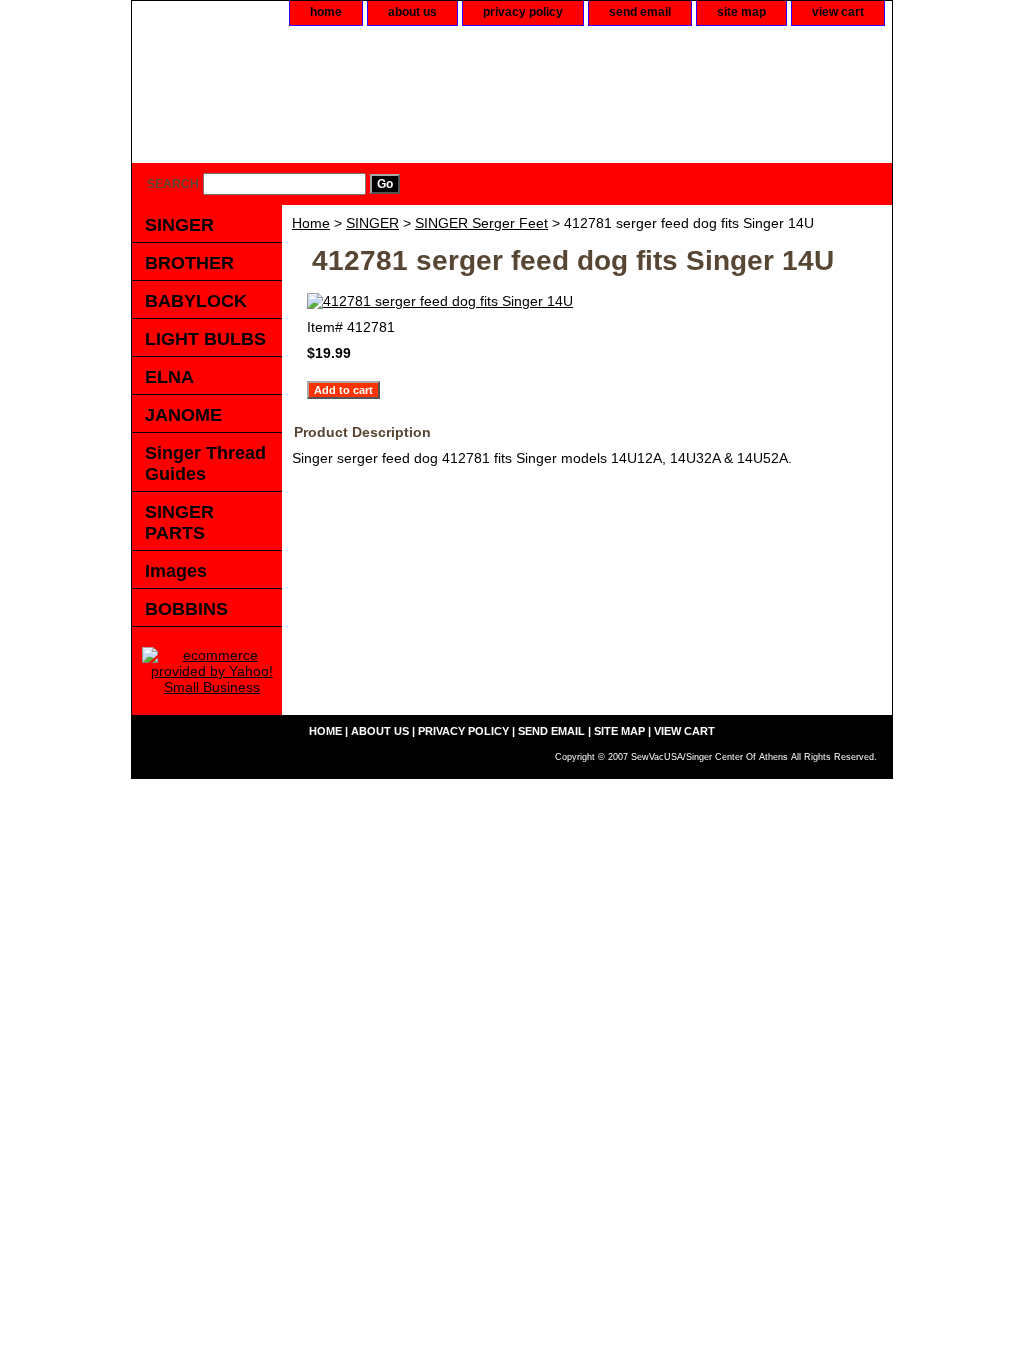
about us (412, 12)
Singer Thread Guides (205, 463)
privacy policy (523, 12)
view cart (838, 12)
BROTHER (189, 263)
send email (640, 12)
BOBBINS (186, 609)
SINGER (372, 223)
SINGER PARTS (179, 522)
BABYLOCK (196, 301)
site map (741, 12)
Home (311, 223)
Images (176, 571)
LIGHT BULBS (205, 339)
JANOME (183, 415)
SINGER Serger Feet (481, 223)
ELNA (169, 377)
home (326, 12)
